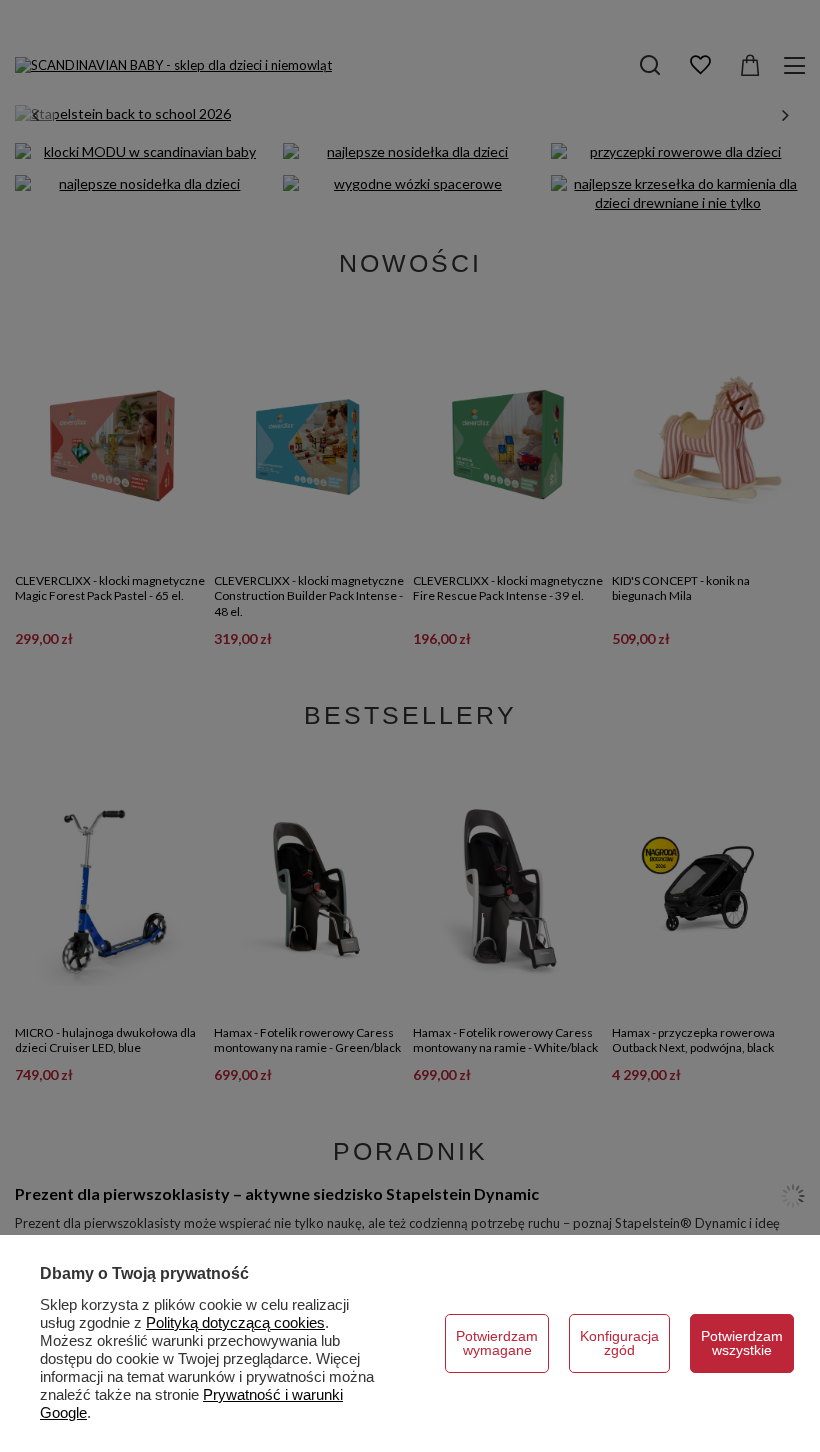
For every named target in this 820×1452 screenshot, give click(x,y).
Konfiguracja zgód (619, 1343)
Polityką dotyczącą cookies (235, 1322)
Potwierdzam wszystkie (742, 1343)
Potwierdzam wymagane (497, 1343)
